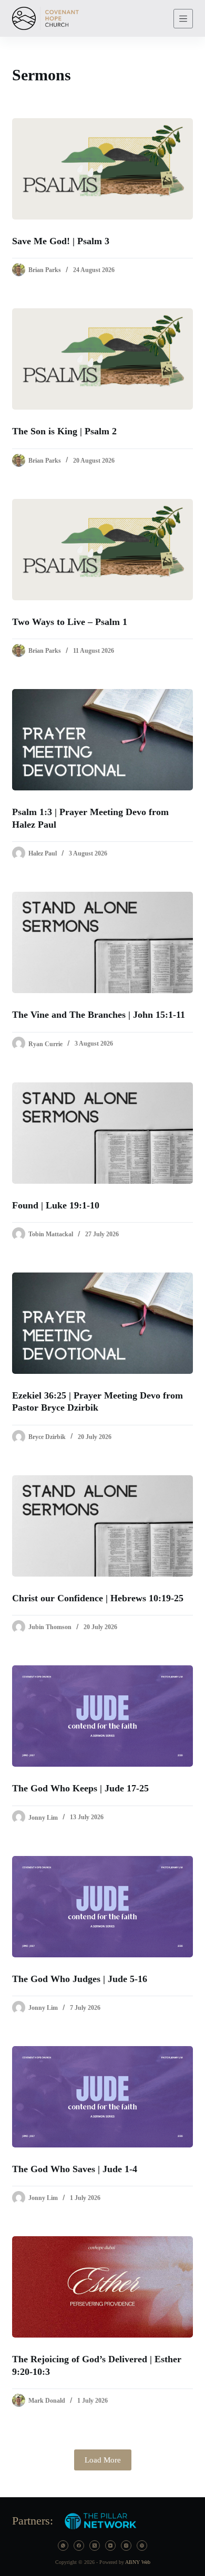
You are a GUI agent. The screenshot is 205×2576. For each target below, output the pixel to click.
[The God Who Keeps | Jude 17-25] (102, 1716)
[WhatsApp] (63, 2546)
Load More (103, 2460)
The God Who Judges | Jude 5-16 (80, 1979)
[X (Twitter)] (95, 2546)
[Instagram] (126, 2546)
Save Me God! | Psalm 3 (61, 241)
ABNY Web (138, 2562)
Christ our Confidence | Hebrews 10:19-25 (98, 1598)
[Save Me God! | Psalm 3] (102, 169)
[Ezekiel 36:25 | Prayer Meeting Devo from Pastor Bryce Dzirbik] (102, 1323)
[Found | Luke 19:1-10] (102, 1133)
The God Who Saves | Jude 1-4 (75, 2169)
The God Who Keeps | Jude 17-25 (80, 1788)
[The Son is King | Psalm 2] (102, 359)
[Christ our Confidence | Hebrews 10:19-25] (102, 1526)
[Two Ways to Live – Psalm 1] (102, 550)
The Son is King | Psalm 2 (64, 431)
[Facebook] (79, 2546)
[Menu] (183, 19)
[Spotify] (142, 2546)
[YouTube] (110, 2546)
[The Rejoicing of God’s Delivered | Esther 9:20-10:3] (102, 2287)
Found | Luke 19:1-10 (56, 1205)
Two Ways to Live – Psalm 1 (70, 622)
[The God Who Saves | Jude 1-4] (102, 2097)
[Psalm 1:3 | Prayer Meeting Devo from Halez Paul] (102, 740)
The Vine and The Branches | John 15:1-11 (99, 1015)
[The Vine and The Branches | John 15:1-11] (102, 942)
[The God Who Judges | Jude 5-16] (102, 1907)
